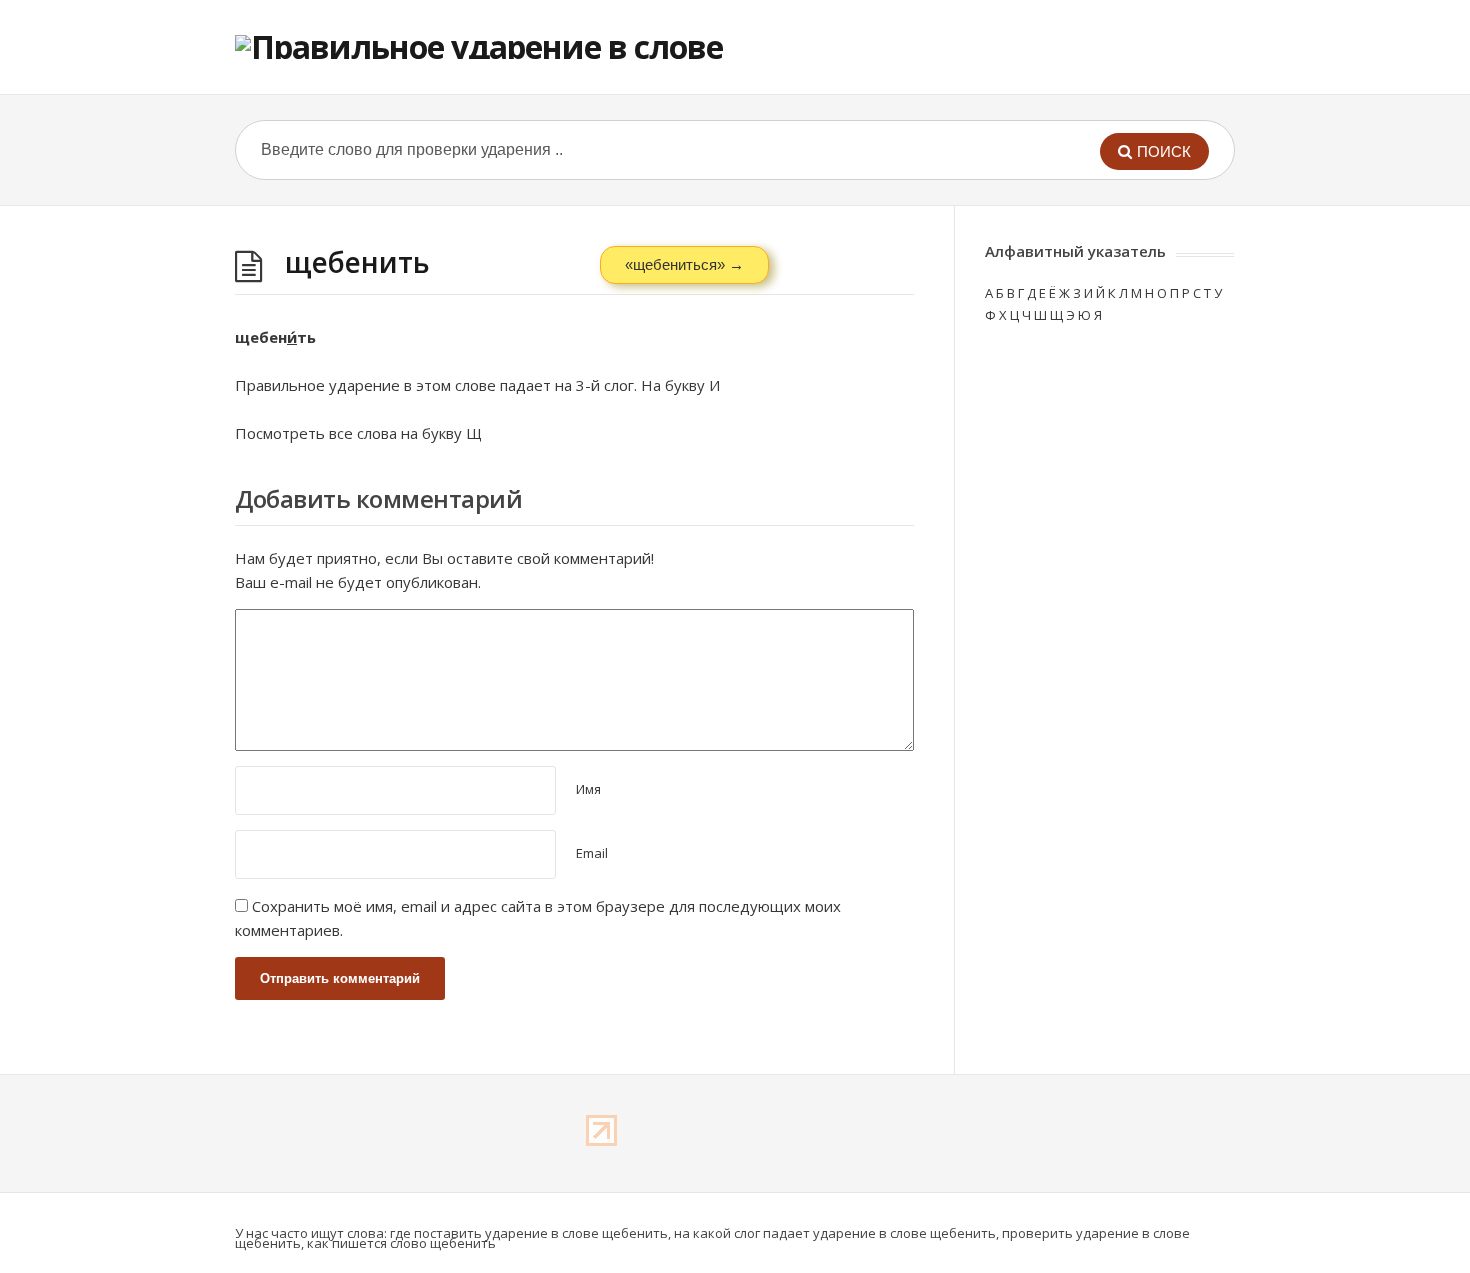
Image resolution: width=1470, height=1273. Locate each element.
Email (592, 853)
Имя (588, 789)
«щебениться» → (684, 264)
